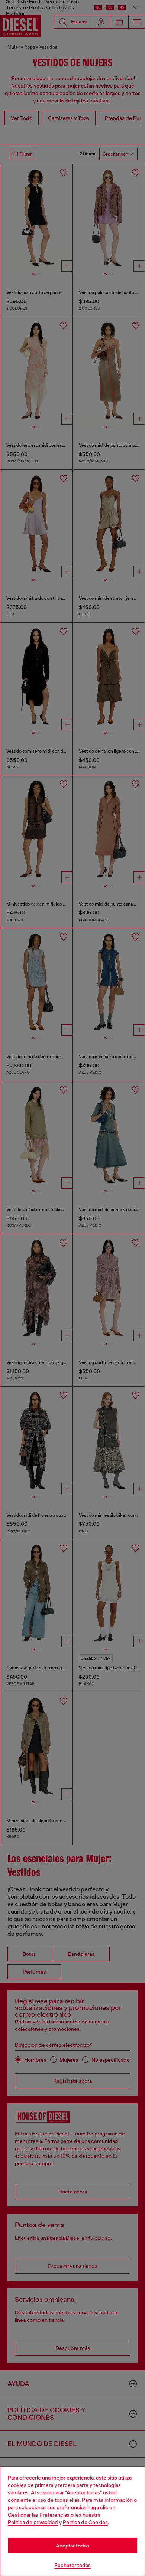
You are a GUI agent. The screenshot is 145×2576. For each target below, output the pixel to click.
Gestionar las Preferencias (39, 2515)
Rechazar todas (72, 2565)
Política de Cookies (85, 2522)
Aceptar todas (72, 2546)
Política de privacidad (33, 2522)
